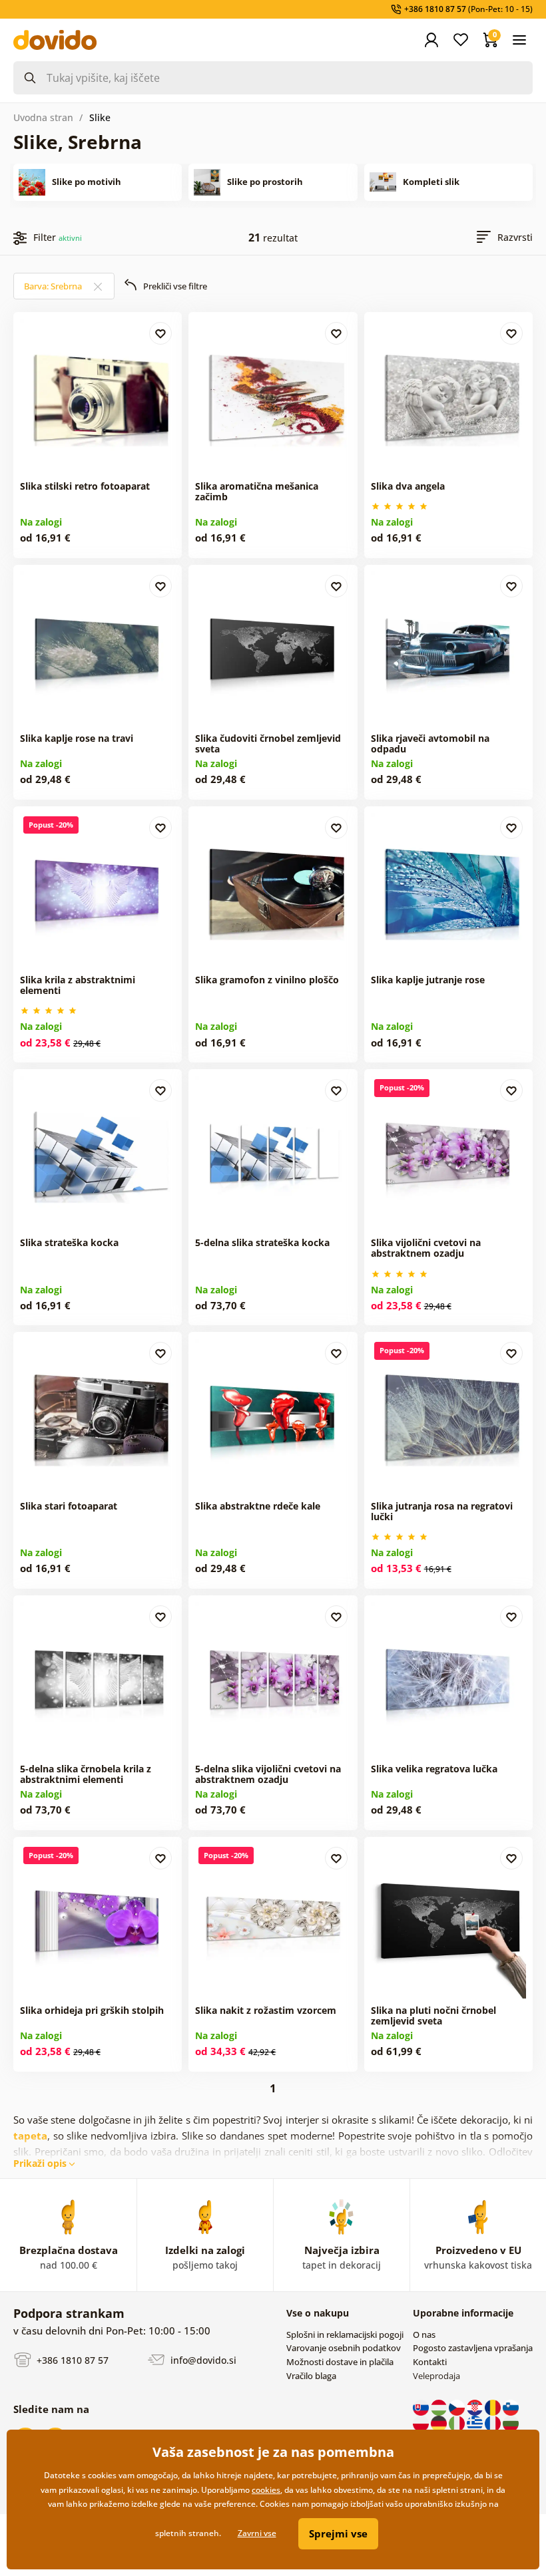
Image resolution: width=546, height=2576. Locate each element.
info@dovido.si (202, 2360)
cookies (266, 2490)
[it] (458, 2423)
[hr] (476, 2407)
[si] (511, 2407)
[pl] (422, 2423)
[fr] (494, 2423)
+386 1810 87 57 (71, 2360)
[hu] (440, 2407)
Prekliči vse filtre (175, 286)
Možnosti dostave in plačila (340, 2362)
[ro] (494, 2407)
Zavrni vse (257, 2533)
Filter (58, 237)
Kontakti (430, 2362)
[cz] (458, 2407)
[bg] (511, 2423)
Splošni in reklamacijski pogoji (345, 2334)
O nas (424, 2334)
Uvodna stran (43, 117)
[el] (476, 2423)
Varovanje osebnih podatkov (344, 2348)
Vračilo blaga (311, 2376)
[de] (440, 2423)
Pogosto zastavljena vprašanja (473, 2348)
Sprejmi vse (338, 2533)
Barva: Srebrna (54, 286)
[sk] (422, 2407)
